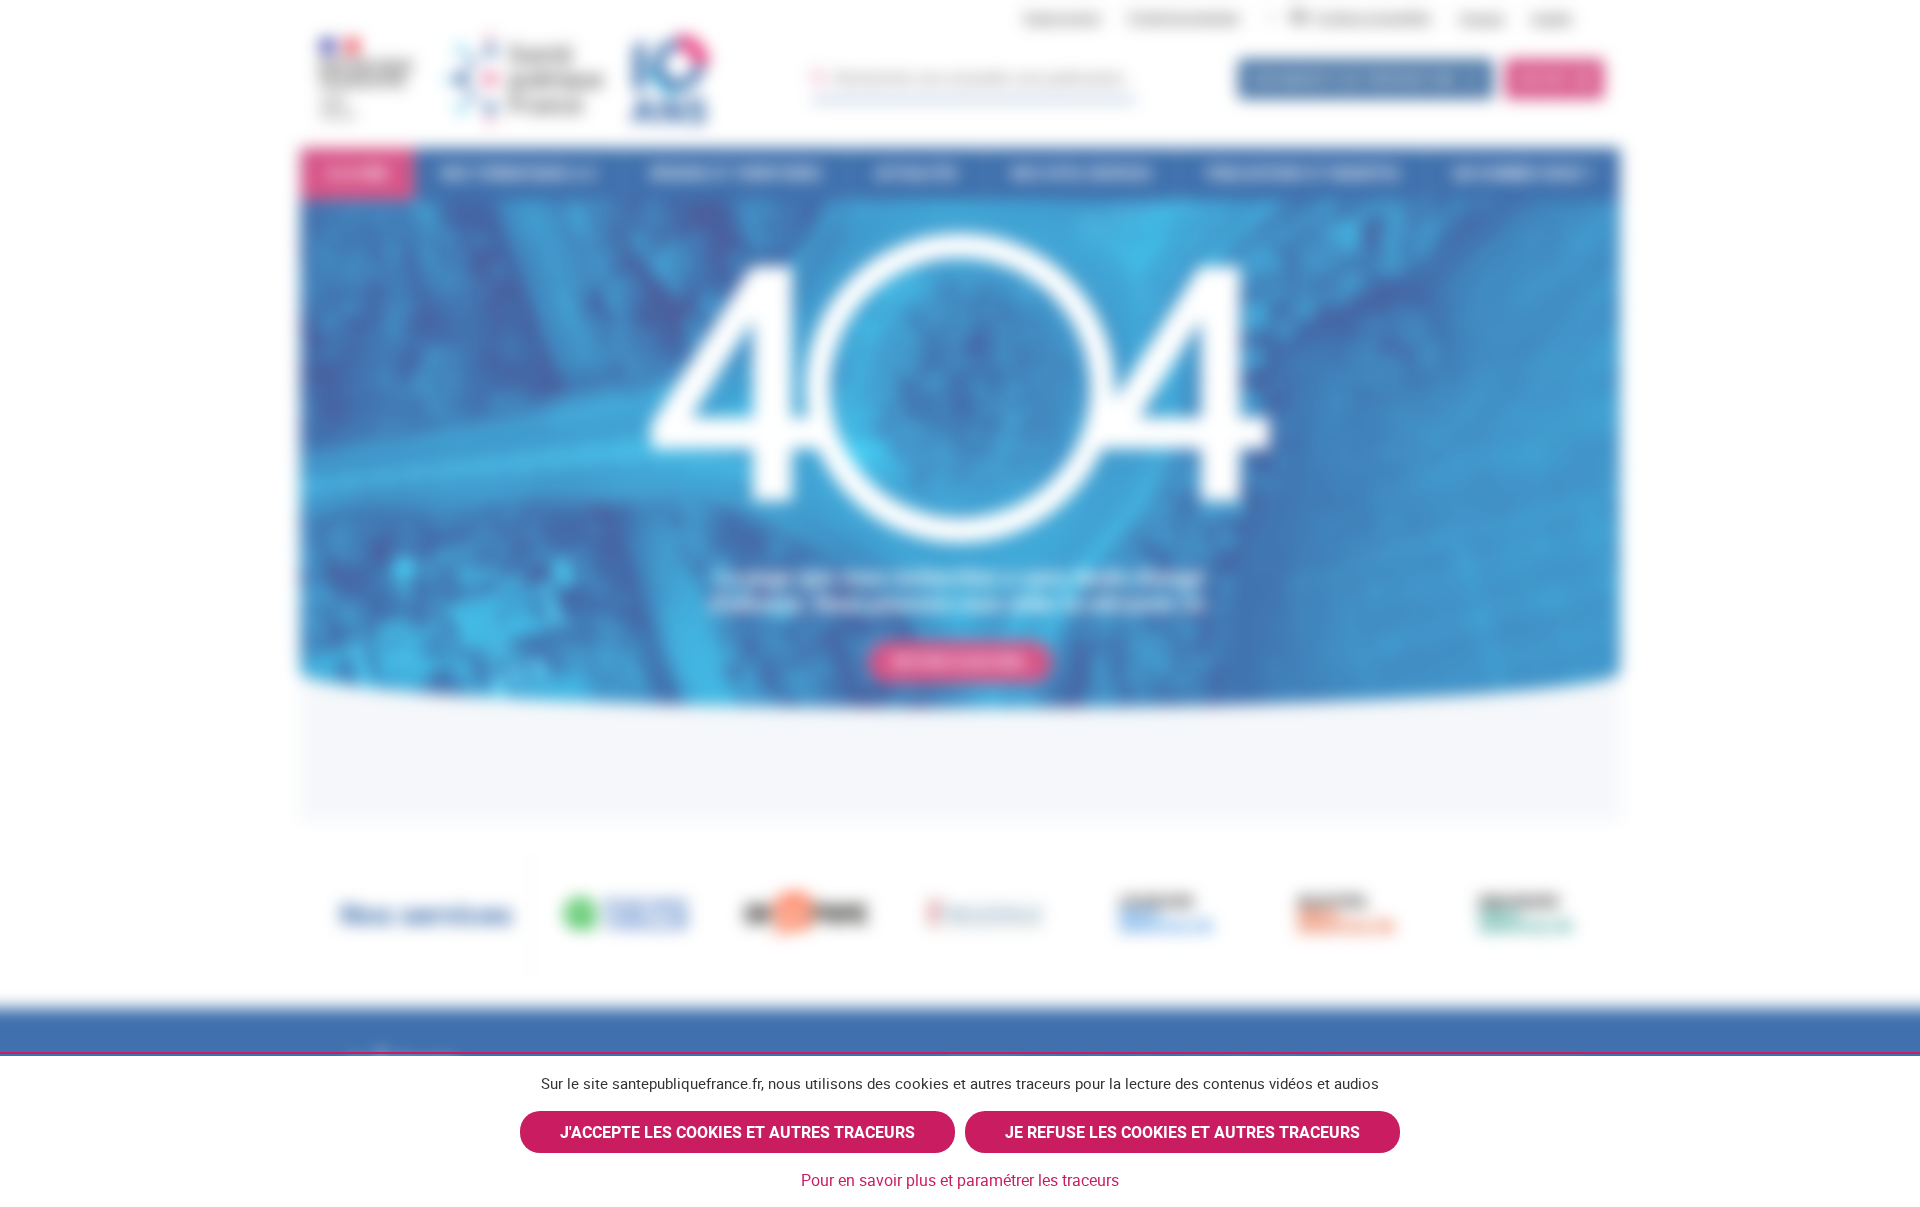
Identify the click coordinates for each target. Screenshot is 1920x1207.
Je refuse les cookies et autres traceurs (1182, 1132)
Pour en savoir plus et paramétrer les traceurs (960, 1180)
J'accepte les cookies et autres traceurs (737, 1132)
